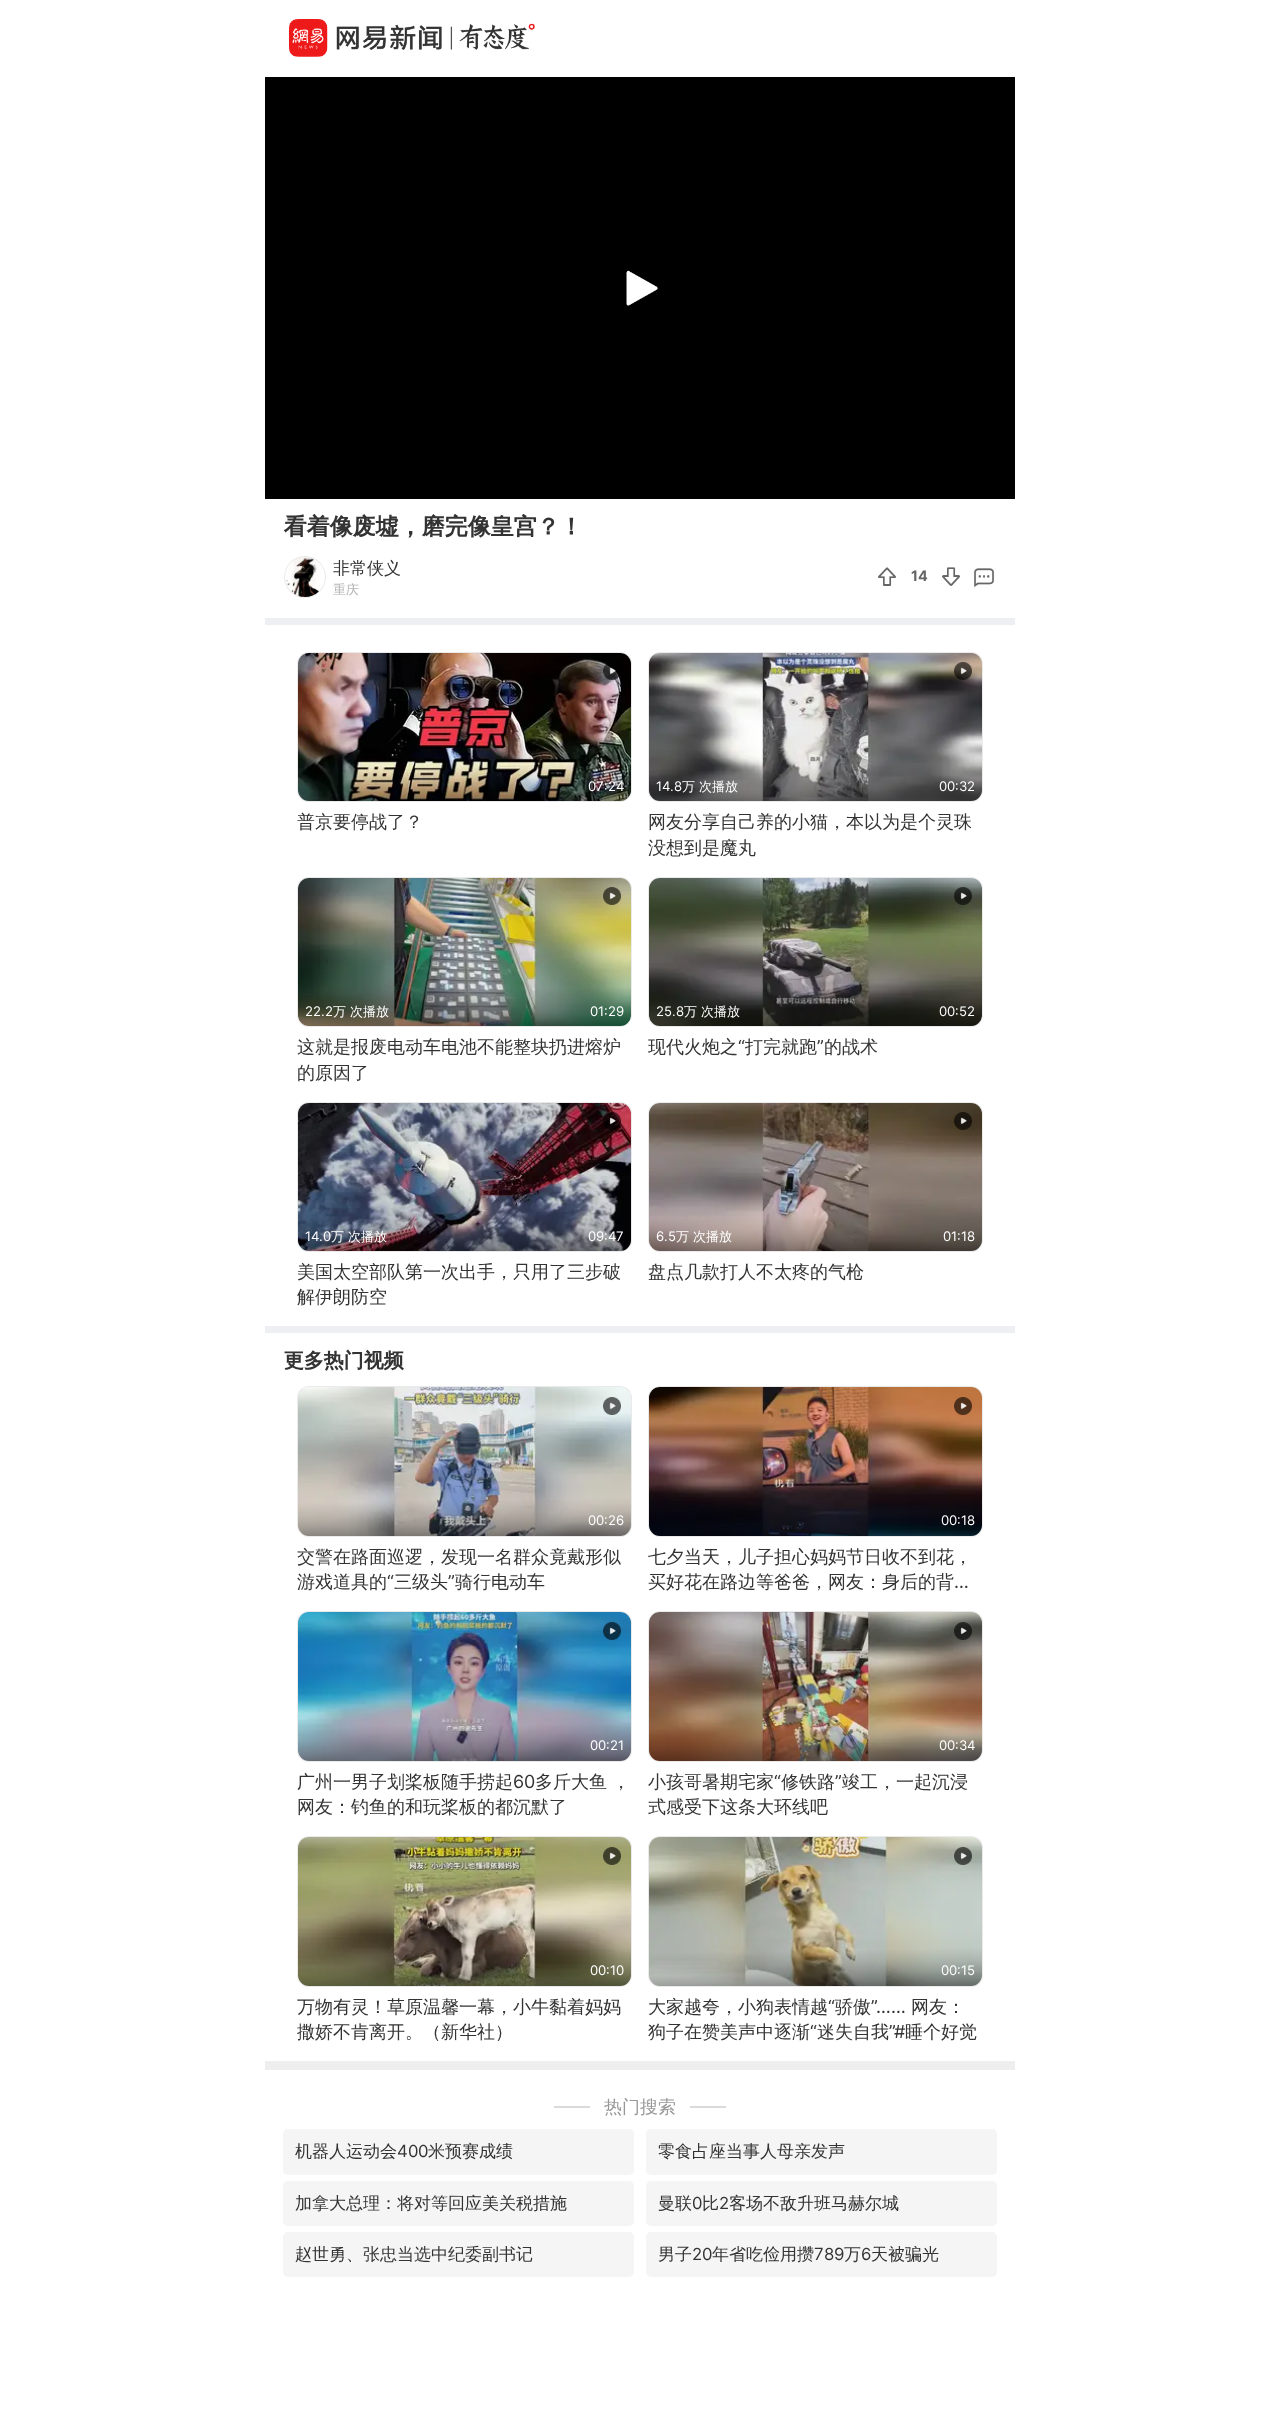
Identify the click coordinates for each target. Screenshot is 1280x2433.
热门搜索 (640, 2106)
